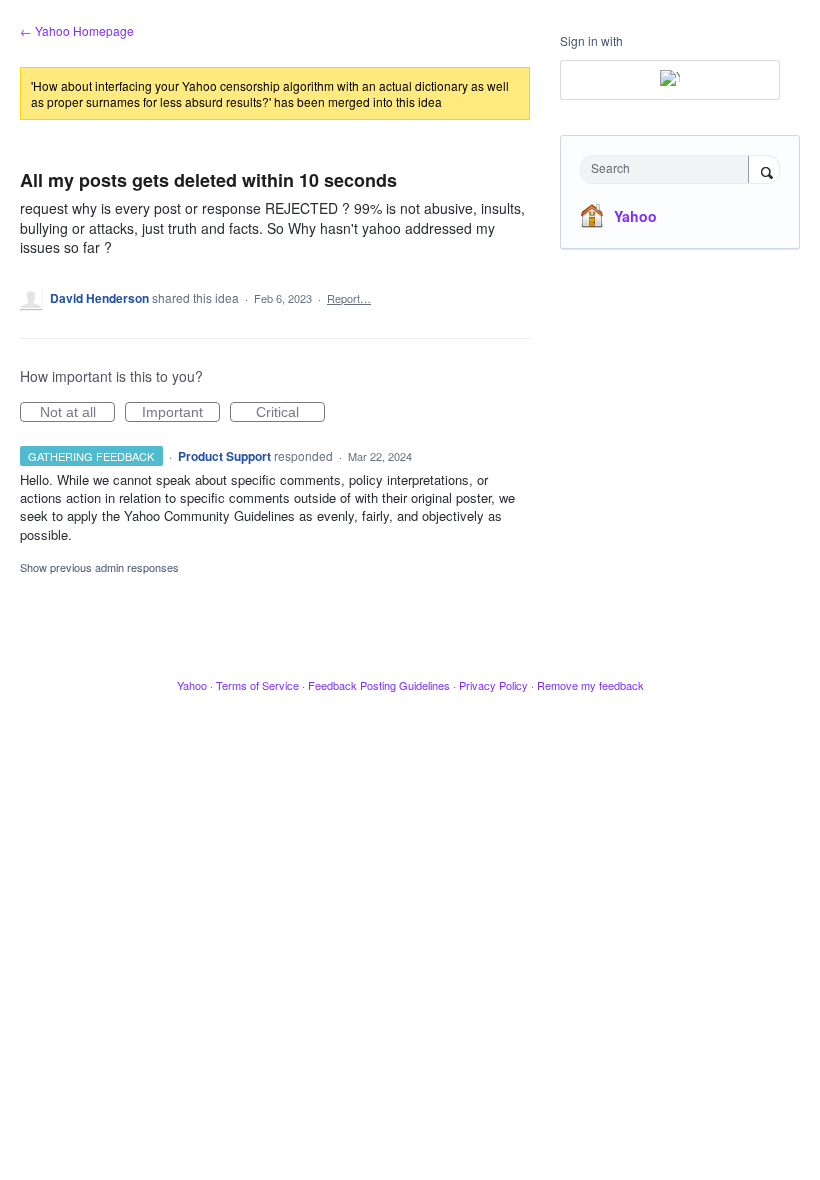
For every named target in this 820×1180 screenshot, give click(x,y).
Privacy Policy (493, 685)
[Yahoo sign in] (670, 80)
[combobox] (669, 169)
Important (181, 413)
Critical (290, 413)
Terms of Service (257, 685)
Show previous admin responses (99, 567)
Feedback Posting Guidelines (379, 685)
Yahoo (635, 216)
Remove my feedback (590, 685)
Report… (349, 298)
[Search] (764, 171)
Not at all (77, 413)
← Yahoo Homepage (77, 30)
